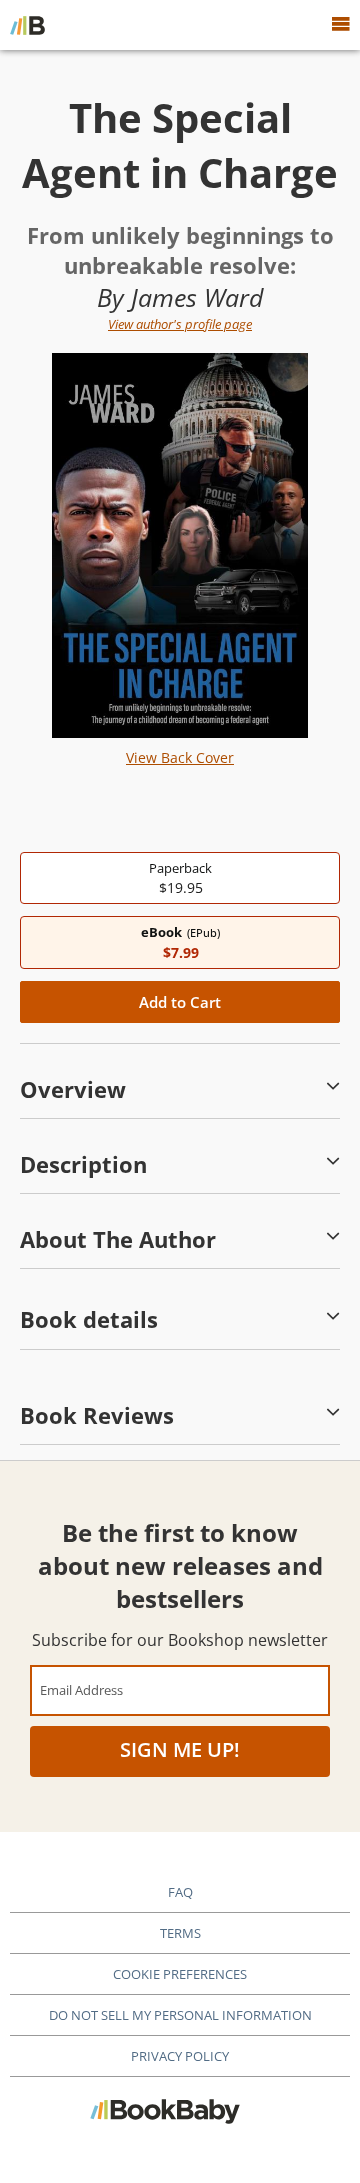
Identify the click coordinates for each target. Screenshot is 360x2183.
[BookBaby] (27, 25)
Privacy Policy (180, 2056)
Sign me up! (180, 1749)
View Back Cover (180, 757)
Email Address (81, 1689)
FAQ (180, 1892)
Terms (180, 1933)
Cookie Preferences (180, 1974)
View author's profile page (180, 324)
